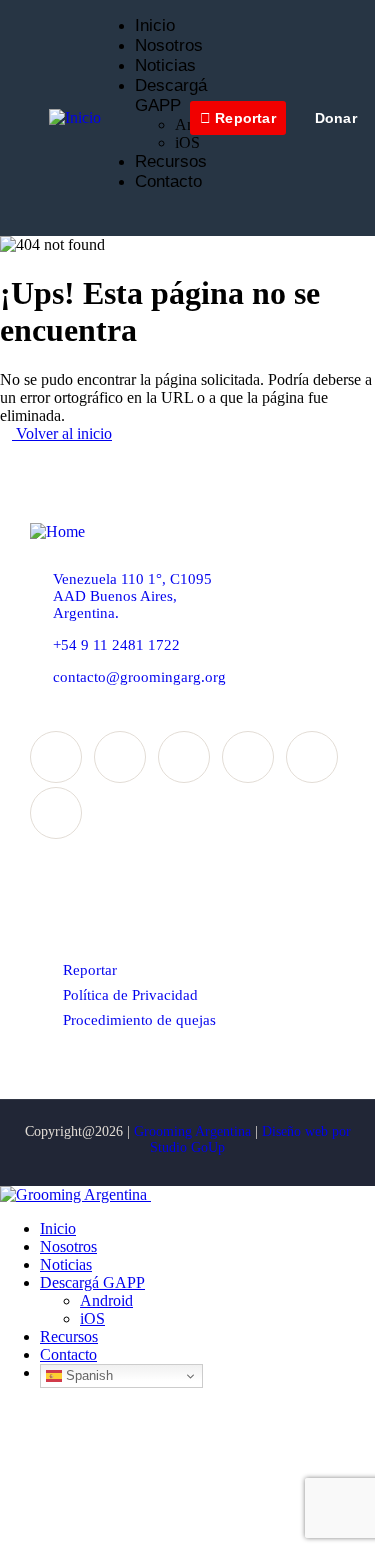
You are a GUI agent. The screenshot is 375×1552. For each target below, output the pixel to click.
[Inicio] (75, 117)
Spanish (87, 1375)
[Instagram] (184, 757)
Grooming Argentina (192, 1131)
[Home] (57, 531)
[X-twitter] (120, 757)
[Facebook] (56, 757)
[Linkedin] (248, 757)
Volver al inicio (62, 433)
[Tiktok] (312, 757)
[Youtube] (56, 813)
